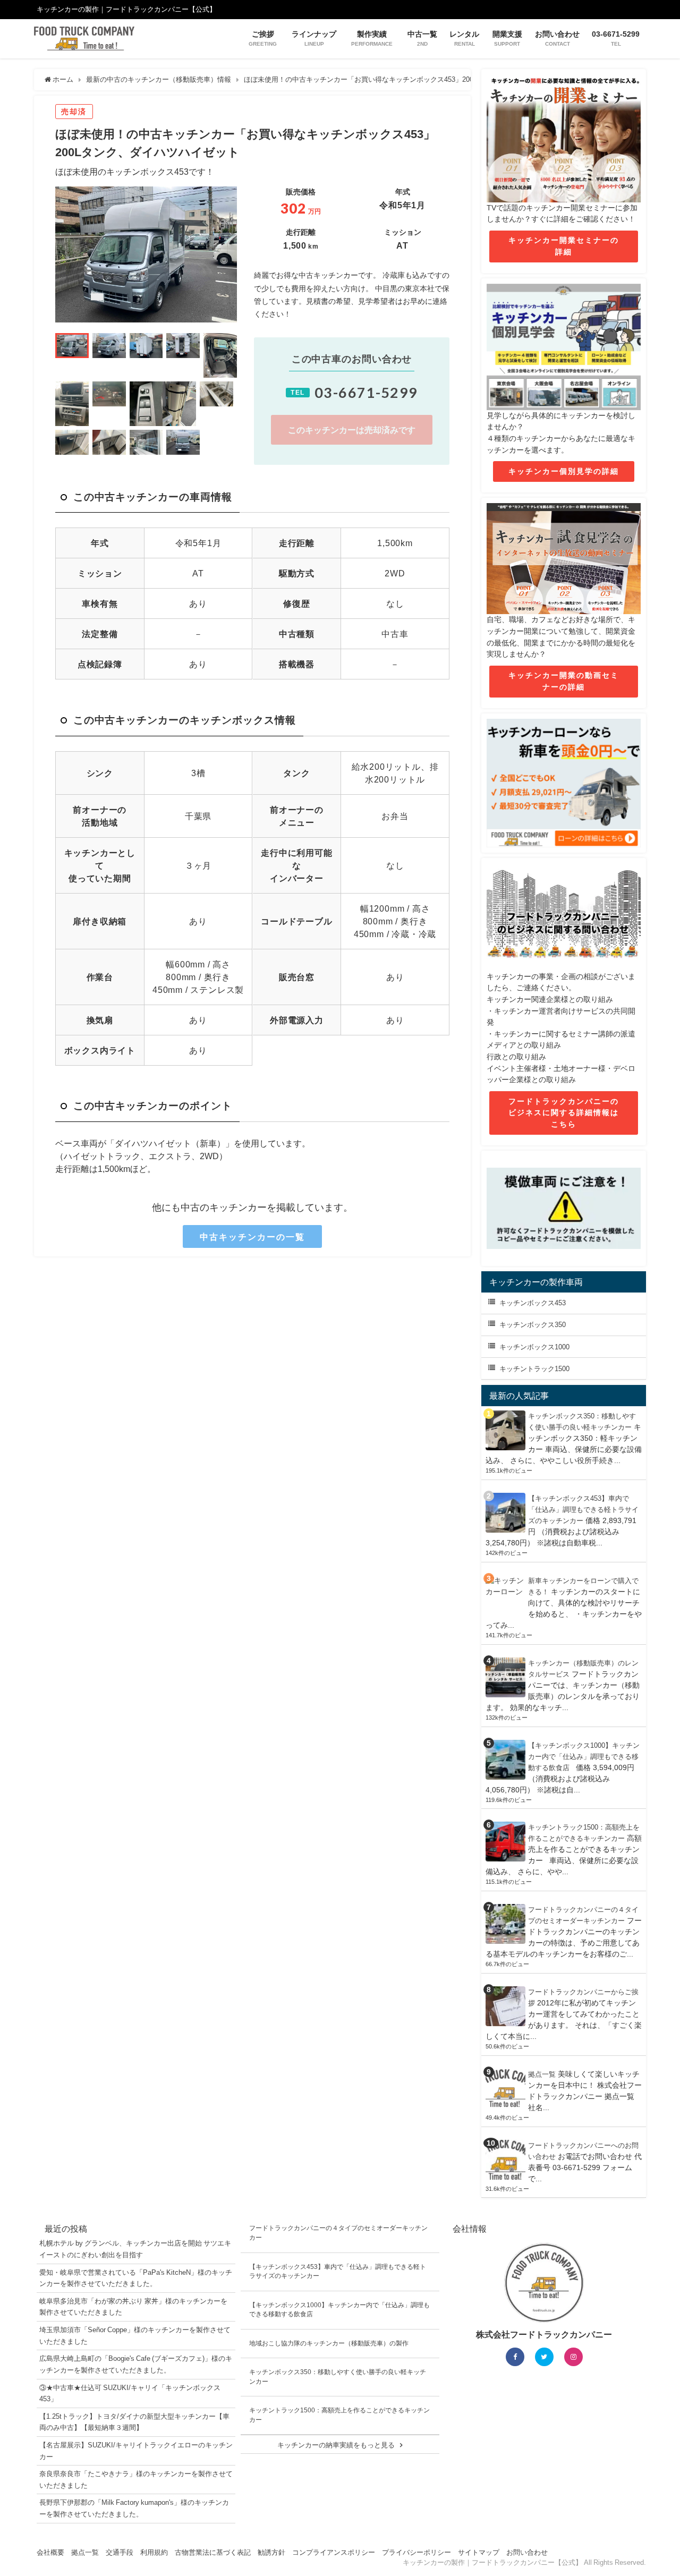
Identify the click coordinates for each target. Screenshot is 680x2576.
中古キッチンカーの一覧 (252, 1237)
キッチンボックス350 (533, 1325)
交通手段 (120, 2552)
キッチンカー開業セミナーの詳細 (564, 246)
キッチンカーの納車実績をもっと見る (336, 2445)
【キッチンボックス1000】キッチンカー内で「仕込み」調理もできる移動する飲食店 (584, 1757)
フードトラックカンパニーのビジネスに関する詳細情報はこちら (564, 1113)
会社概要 (50, 2552)
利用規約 (154, 2552)
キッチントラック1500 (534, 1369)
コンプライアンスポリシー (334, 2552)
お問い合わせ (527, 2552)
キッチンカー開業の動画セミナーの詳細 (564, 681)
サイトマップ (479, 2552)
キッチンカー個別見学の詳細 (564, 471)
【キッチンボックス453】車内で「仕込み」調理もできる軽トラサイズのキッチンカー (583, 1510)
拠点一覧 (542, 2074)
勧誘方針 (271, 2552)
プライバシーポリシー (416, 2552)
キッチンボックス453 (533, 1303)
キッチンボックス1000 (534, 1347)
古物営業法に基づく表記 (213, 2552)
